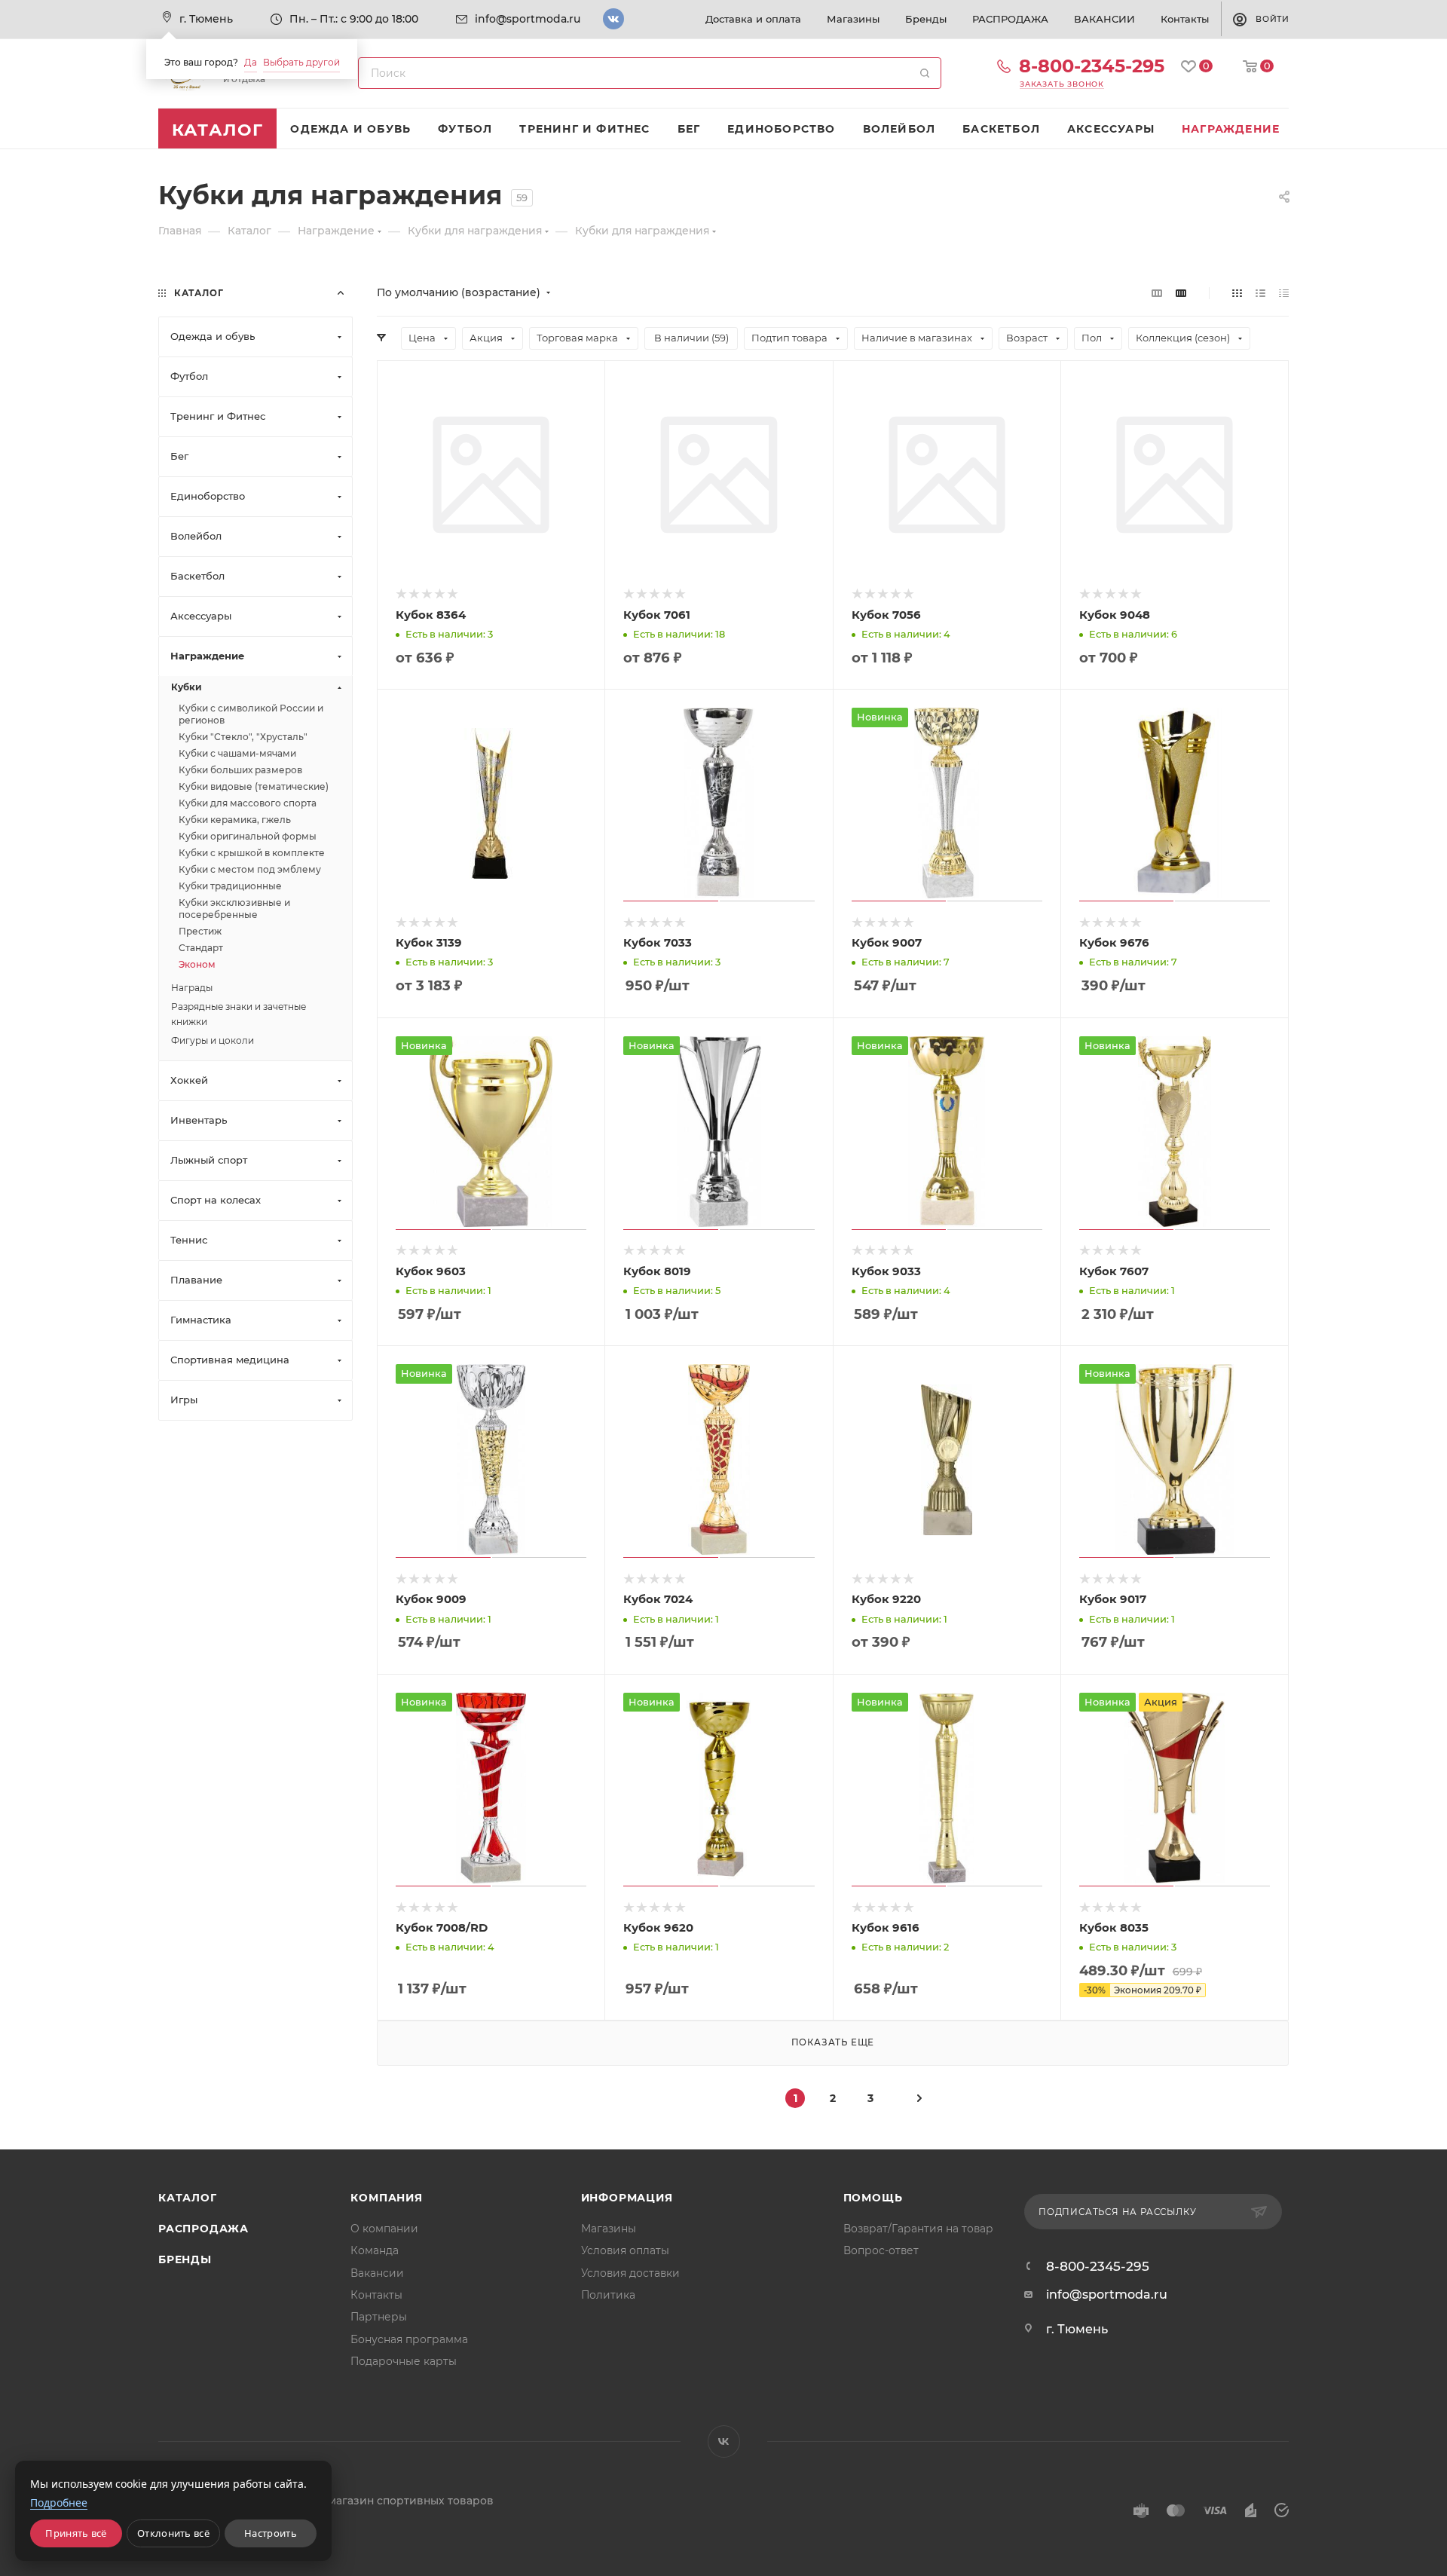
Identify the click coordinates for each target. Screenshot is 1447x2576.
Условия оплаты (625, 2250)
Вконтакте (613, 19)
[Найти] (925, 73)
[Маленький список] (1157, 293)
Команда (375, 2250)
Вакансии (377, 2273)
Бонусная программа (409, 2339)
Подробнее (59, 2503)
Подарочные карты (404, 2361)
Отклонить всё (173, 2533)
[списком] (1260, 293)
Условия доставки (630, 2273)
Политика (608, 2295)
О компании (384, 2229)
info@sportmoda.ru (528, 19)
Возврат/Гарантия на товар (918, 2229)
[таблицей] (1284, 293)
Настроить (271, 2533)
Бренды (185, 2259)
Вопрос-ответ (881, 2250)
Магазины (609, 2229)
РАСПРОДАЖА (203, 2229)
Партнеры (379, 2317)
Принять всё (76, 2533)
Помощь (873, 2198)
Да (251, 62)
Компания (386, 2198)
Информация (627, 2198)
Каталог (188, 2198)
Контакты (376, 2295)
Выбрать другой (301, 62)
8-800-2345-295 (1092, 66)
